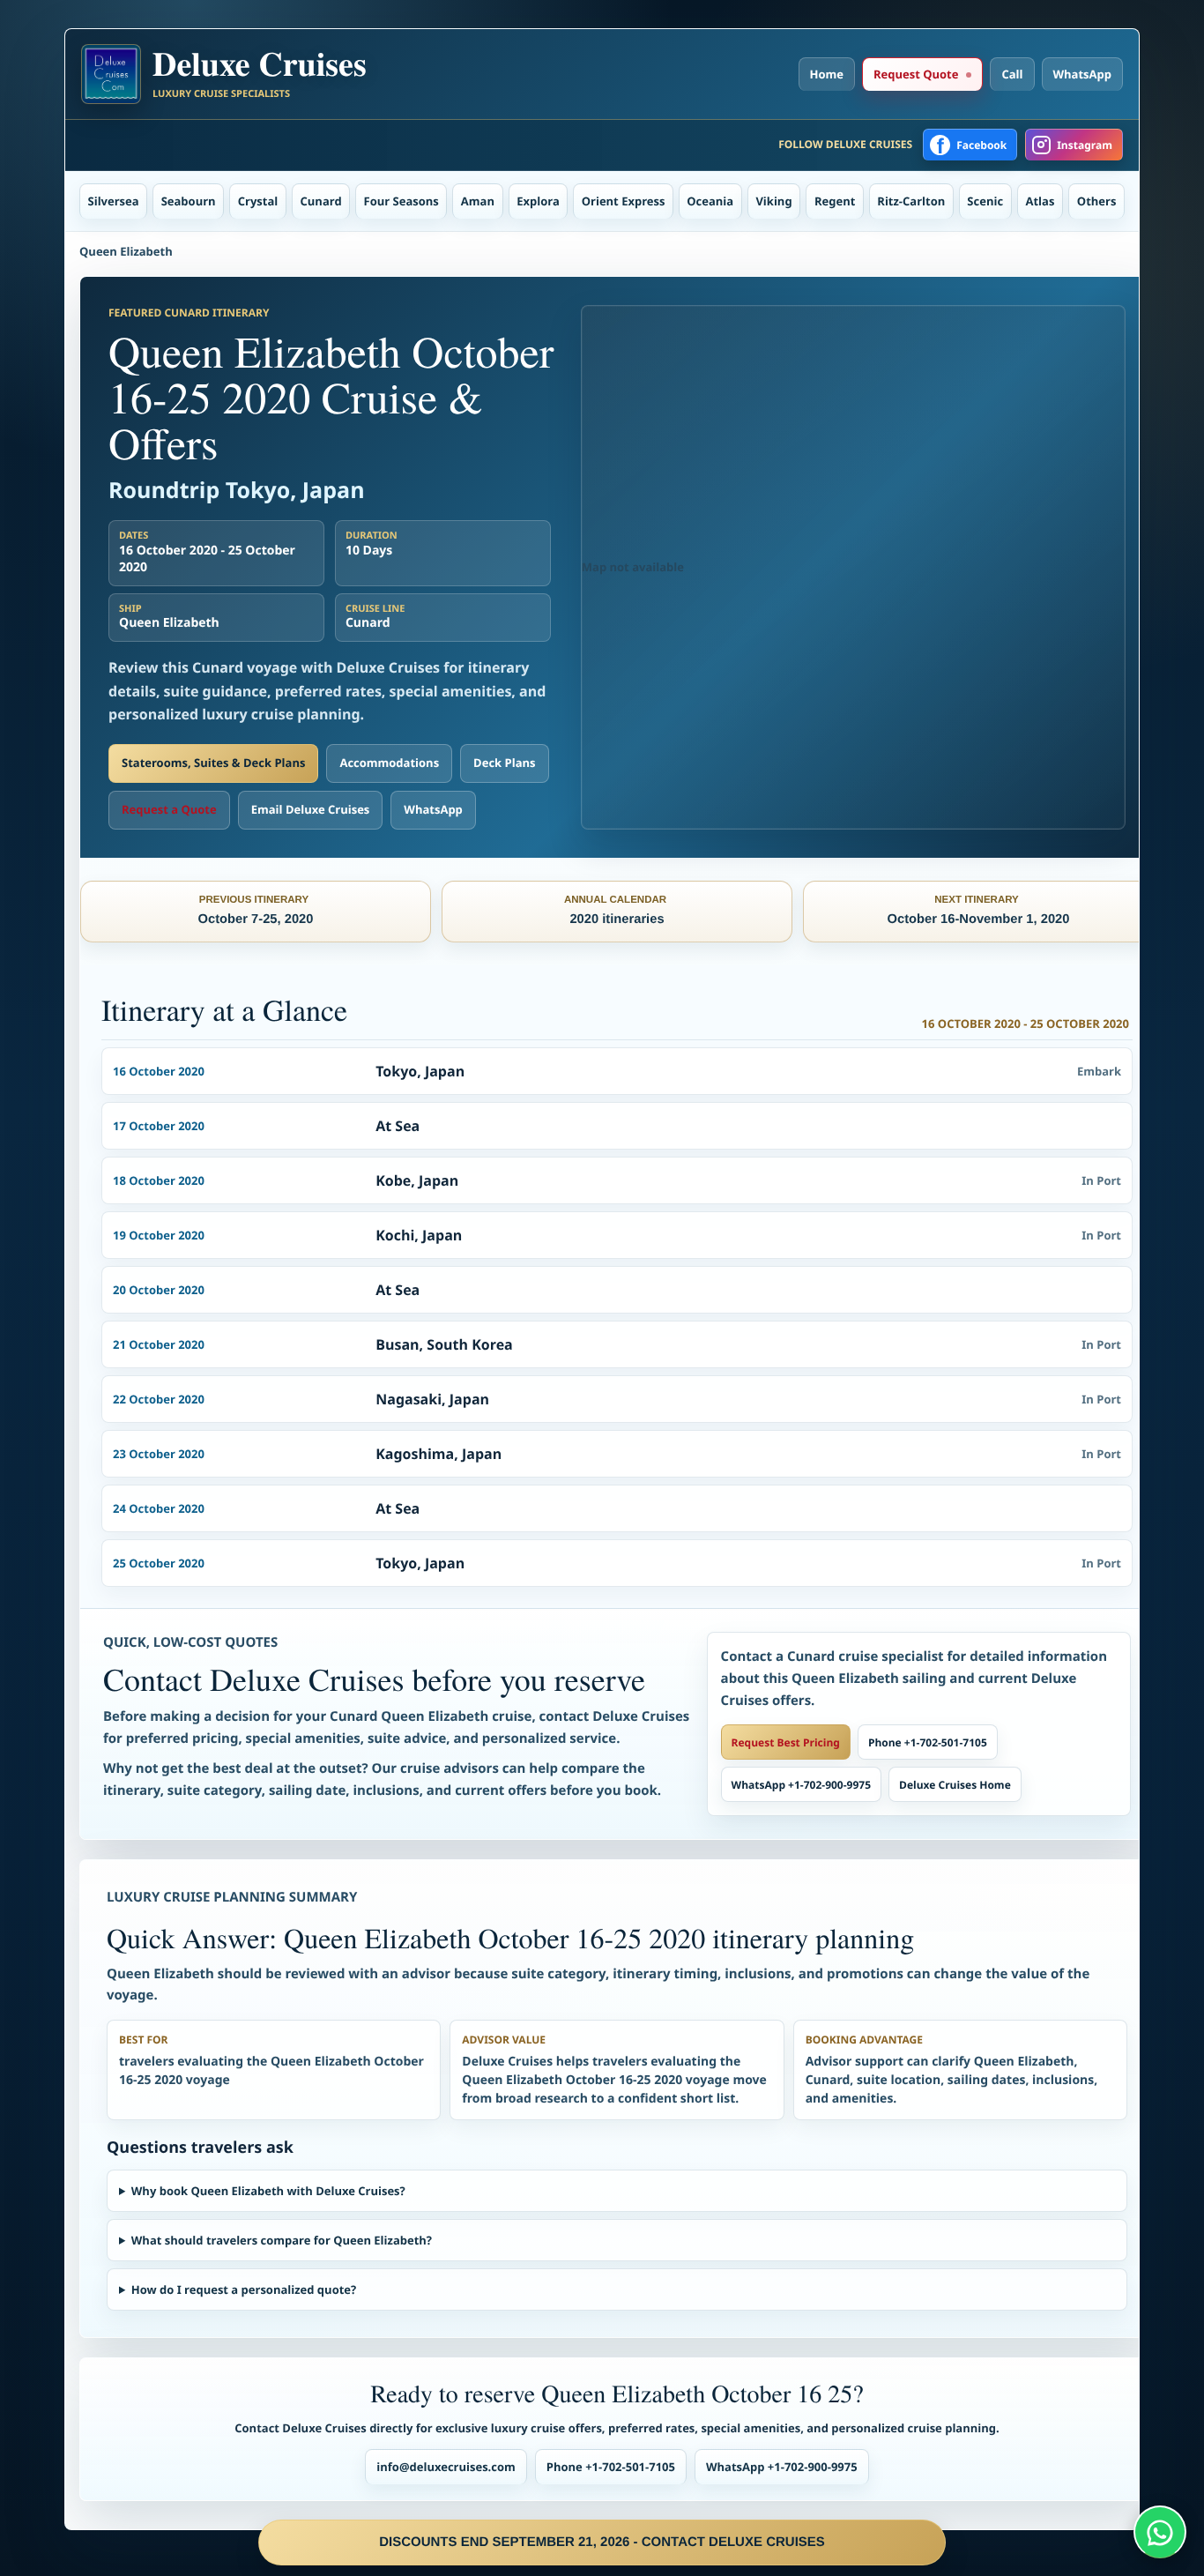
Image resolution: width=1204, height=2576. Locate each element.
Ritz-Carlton (911, 201)
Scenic (985, 201)
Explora (538, 201)
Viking (773, 201)
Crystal (258, 201)
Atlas (1040, 201)
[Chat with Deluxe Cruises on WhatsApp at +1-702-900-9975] (1160, 2532)
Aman (478, 201)
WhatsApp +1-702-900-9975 (801, 1785)
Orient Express (624, 201)
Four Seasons (401, 201)
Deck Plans (504, 763)
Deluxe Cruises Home (955, 1785)
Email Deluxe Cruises (311, 809)
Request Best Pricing (786, 1742)
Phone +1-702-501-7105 (928, 1742)
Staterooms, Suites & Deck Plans (213, 763)
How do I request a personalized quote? (244, 2289)
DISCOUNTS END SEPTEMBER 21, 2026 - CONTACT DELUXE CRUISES (602, 2542)
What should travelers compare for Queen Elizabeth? (282, 2240)
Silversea (114, 201)
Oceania (710, 201)
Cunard (321, 201)
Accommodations (389, 763)
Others (1097, 201)
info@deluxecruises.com (446, 2467)
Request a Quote (169, 809)
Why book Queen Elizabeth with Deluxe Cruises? (268, 2191)
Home (827, 74)
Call (1012, 74)
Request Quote (916, 74)
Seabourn (189, 201)
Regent (835, 201)
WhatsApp (1083, 74)
